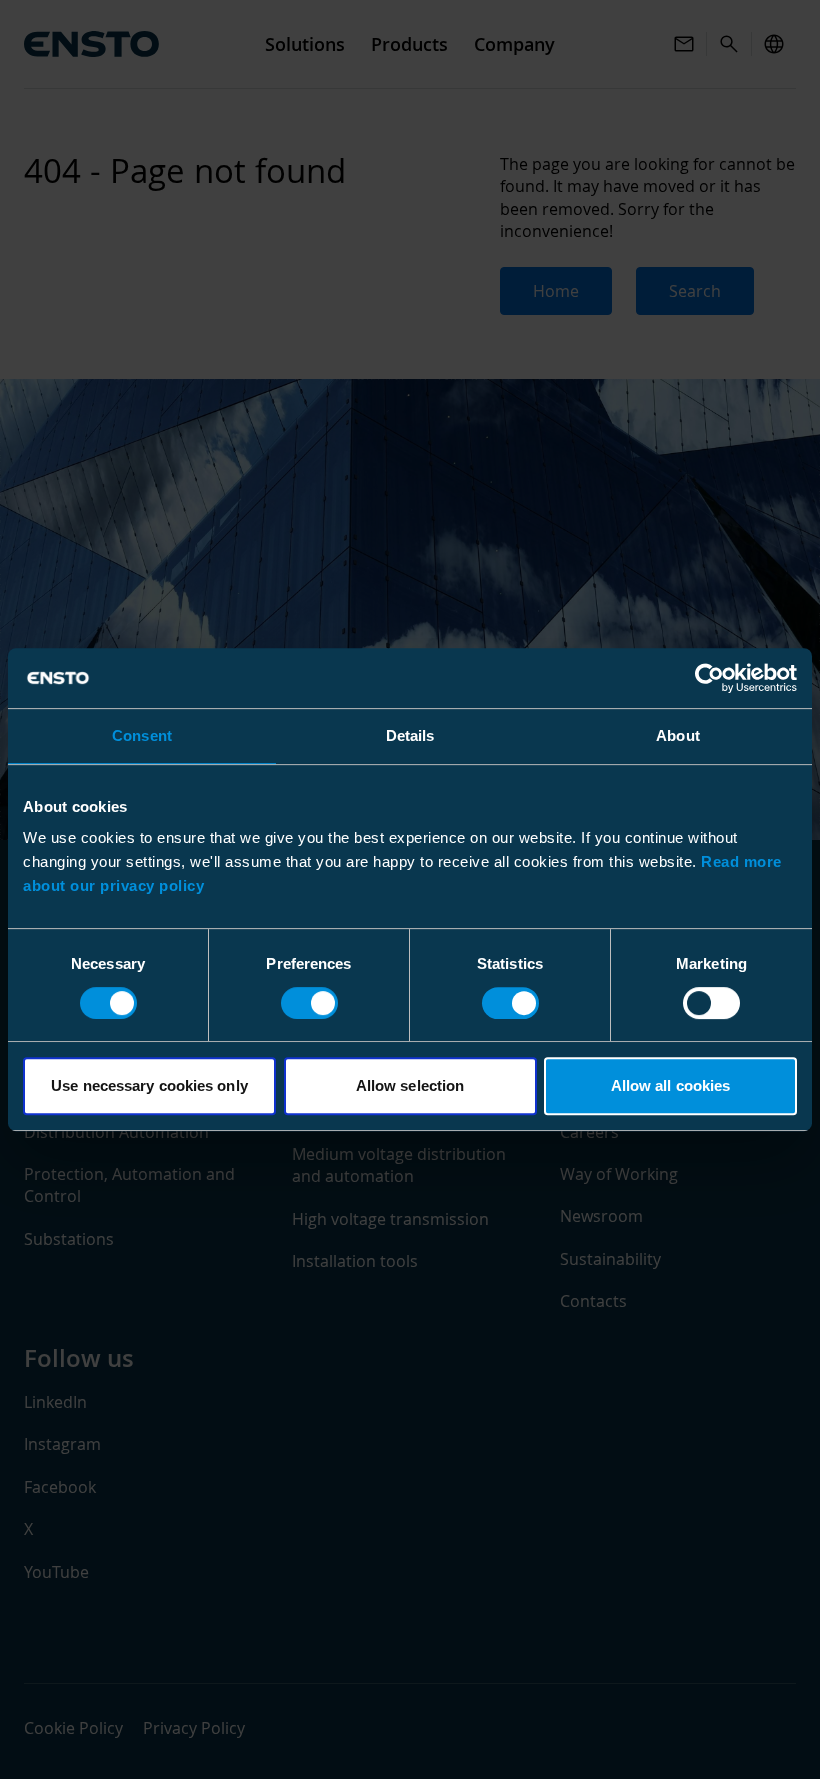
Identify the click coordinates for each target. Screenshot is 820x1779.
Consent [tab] (142, 735)
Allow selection (410, 1085)
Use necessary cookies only (149, 1085)
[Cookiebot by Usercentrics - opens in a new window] (709, 678)
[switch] (309, 1003)
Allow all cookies (671, 1085)
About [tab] (678, 735)
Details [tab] (410, 735)
